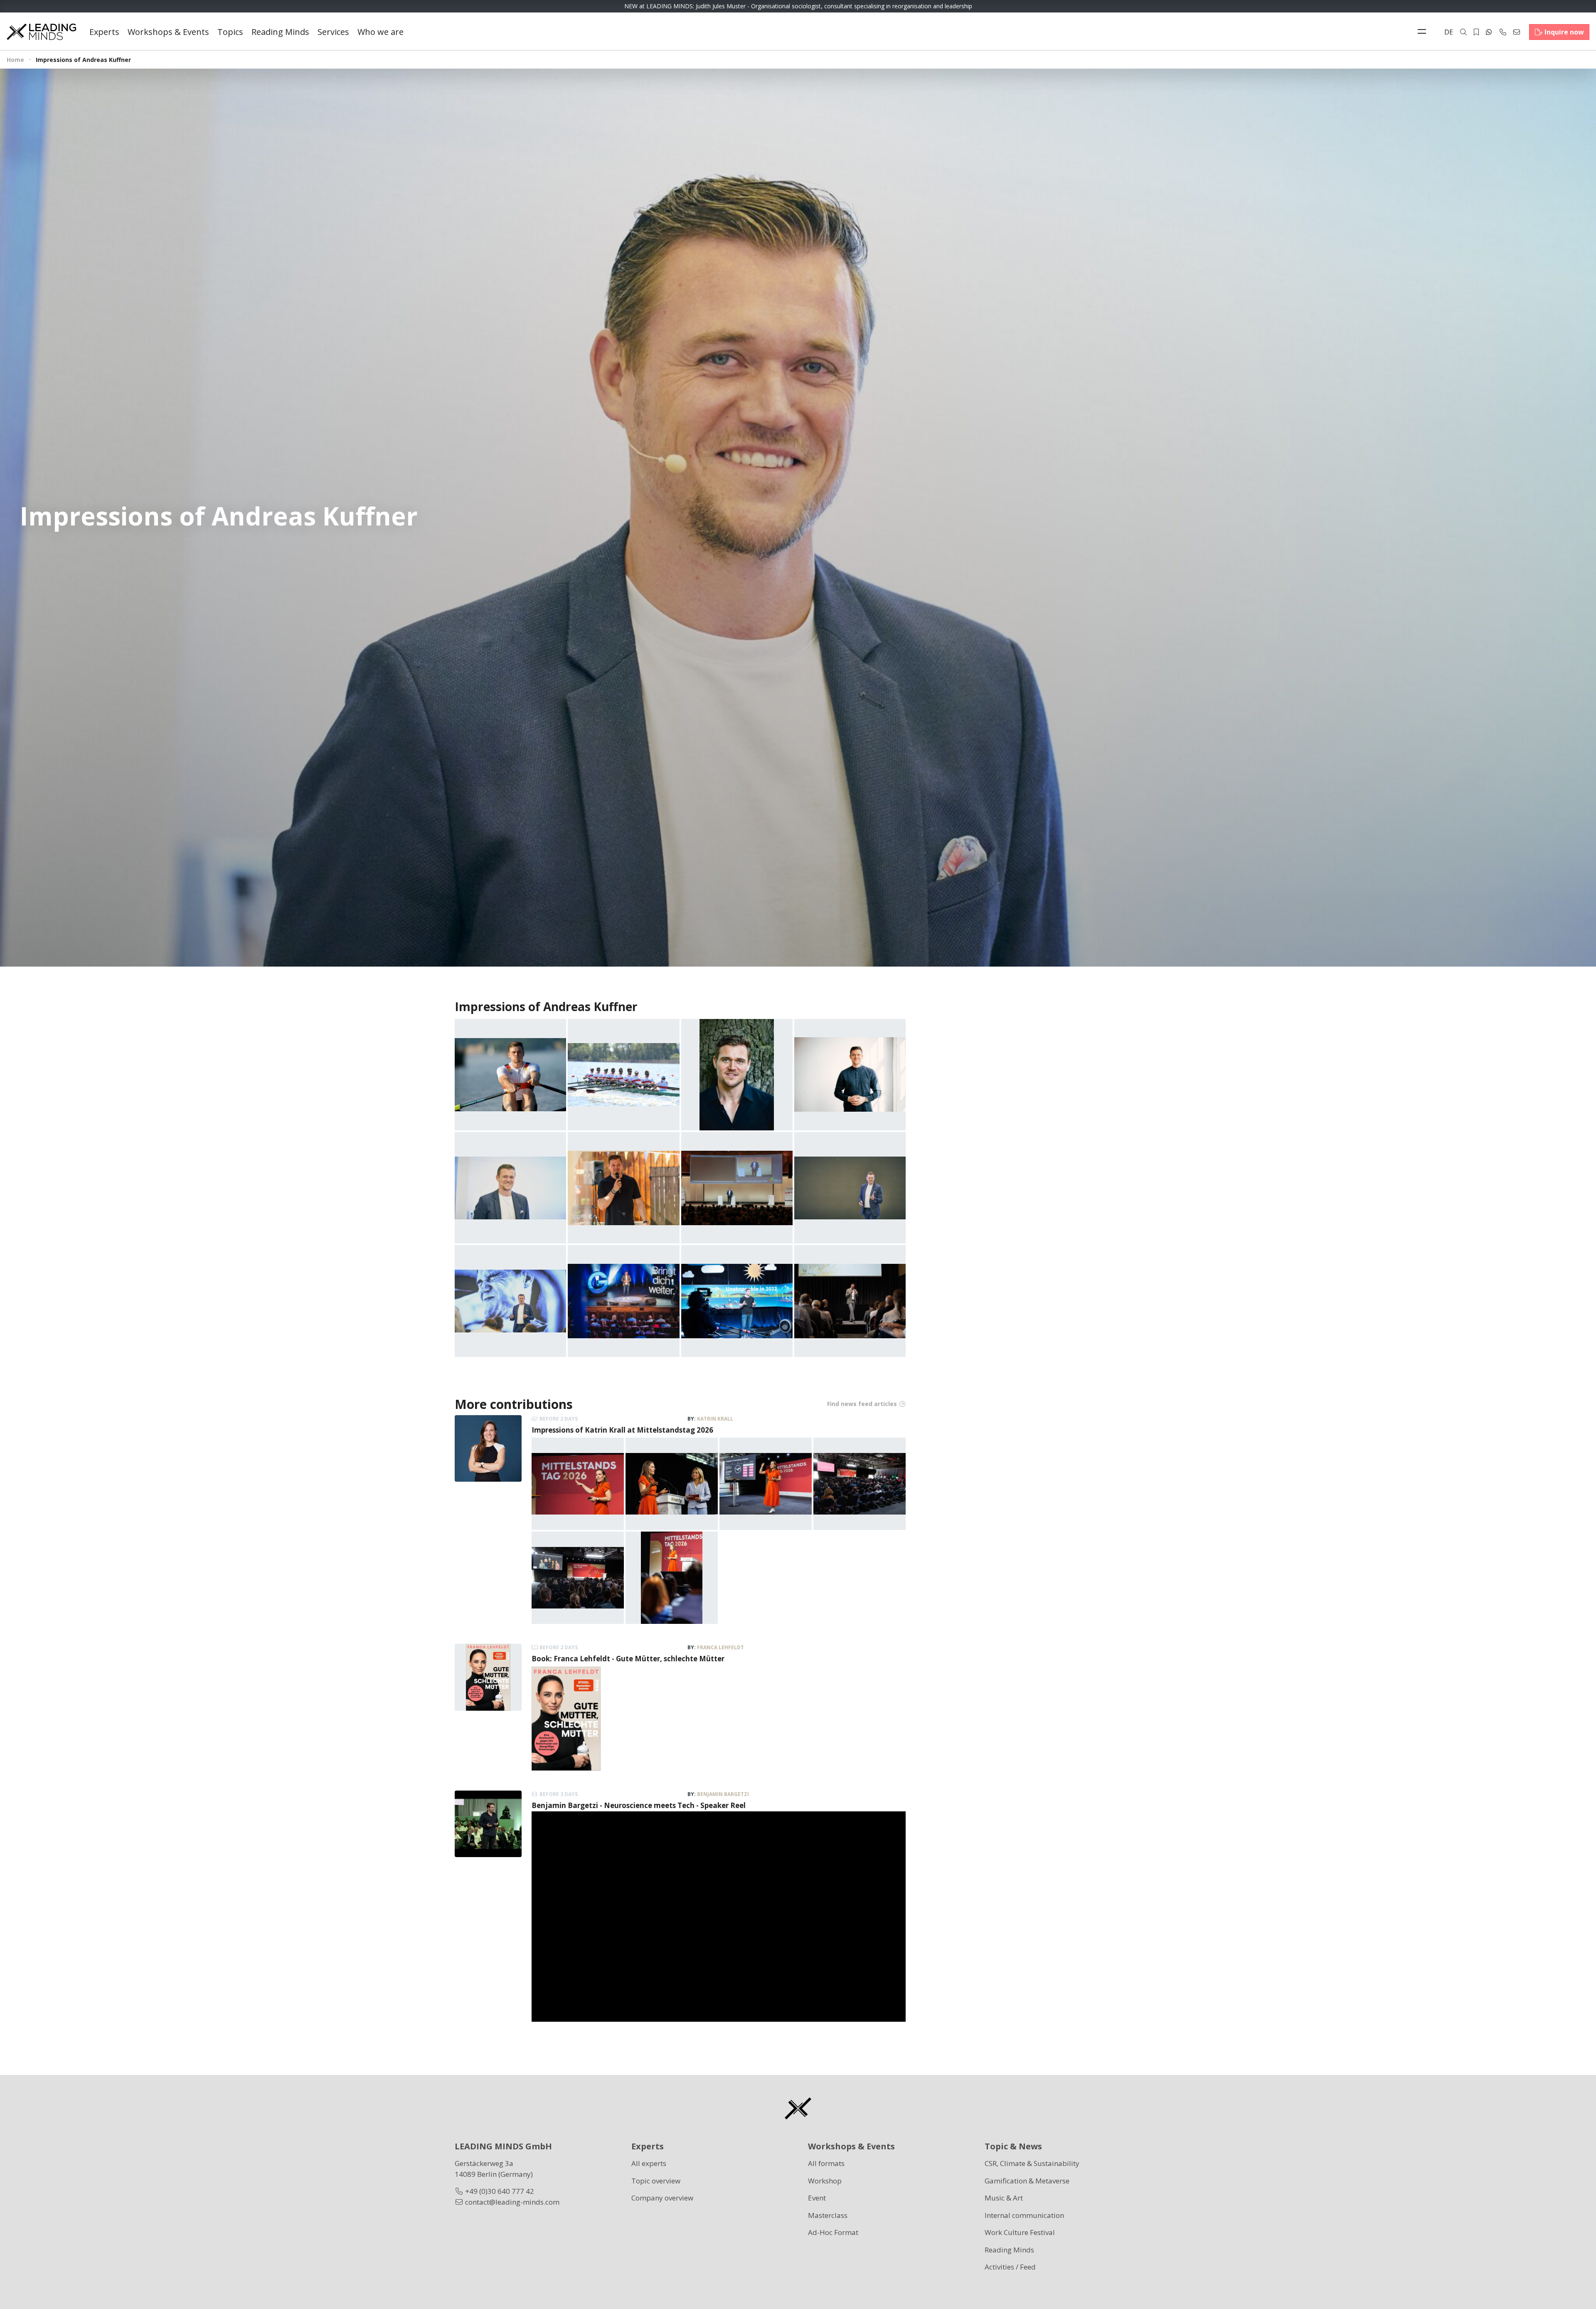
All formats (826, 2163)
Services (333, 32)
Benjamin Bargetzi (723, 1794)
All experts (649, 2163)
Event (817, 2198)
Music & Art (1004, 2198)
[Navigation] (1424, 32)
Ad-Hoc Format (833, 2232)
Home (15, 60)
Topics (230, 32)
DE (1449, 32)
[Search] (1463, 32)
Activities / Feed (1010, 2267)
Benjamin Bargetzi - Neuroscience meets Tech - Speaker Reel (639, 1805)
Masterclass (828, 2215)
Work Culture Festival (1020, 2232)
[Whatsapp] (1489, 32)
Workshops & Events (168, 32)
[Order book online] (566, 1718)
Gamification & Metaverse (1027, 2181)
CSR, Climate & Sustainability (1032, 2163)
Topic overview (656, 2181)
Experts (104, 32)
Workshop (825, 2181)
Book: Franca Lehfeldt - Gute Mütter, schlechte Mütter (628, 1659)
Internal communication (1024, 2215)
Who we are (381, 32)
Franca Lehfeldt (720, 1647)
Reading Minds (280, 32)
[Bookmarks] (1476, 32)
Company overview (662, 2198)
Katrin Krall (715, 1419)
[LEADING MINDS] (41, 31)
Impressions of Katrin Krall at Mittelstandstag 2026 (622, 1430)
